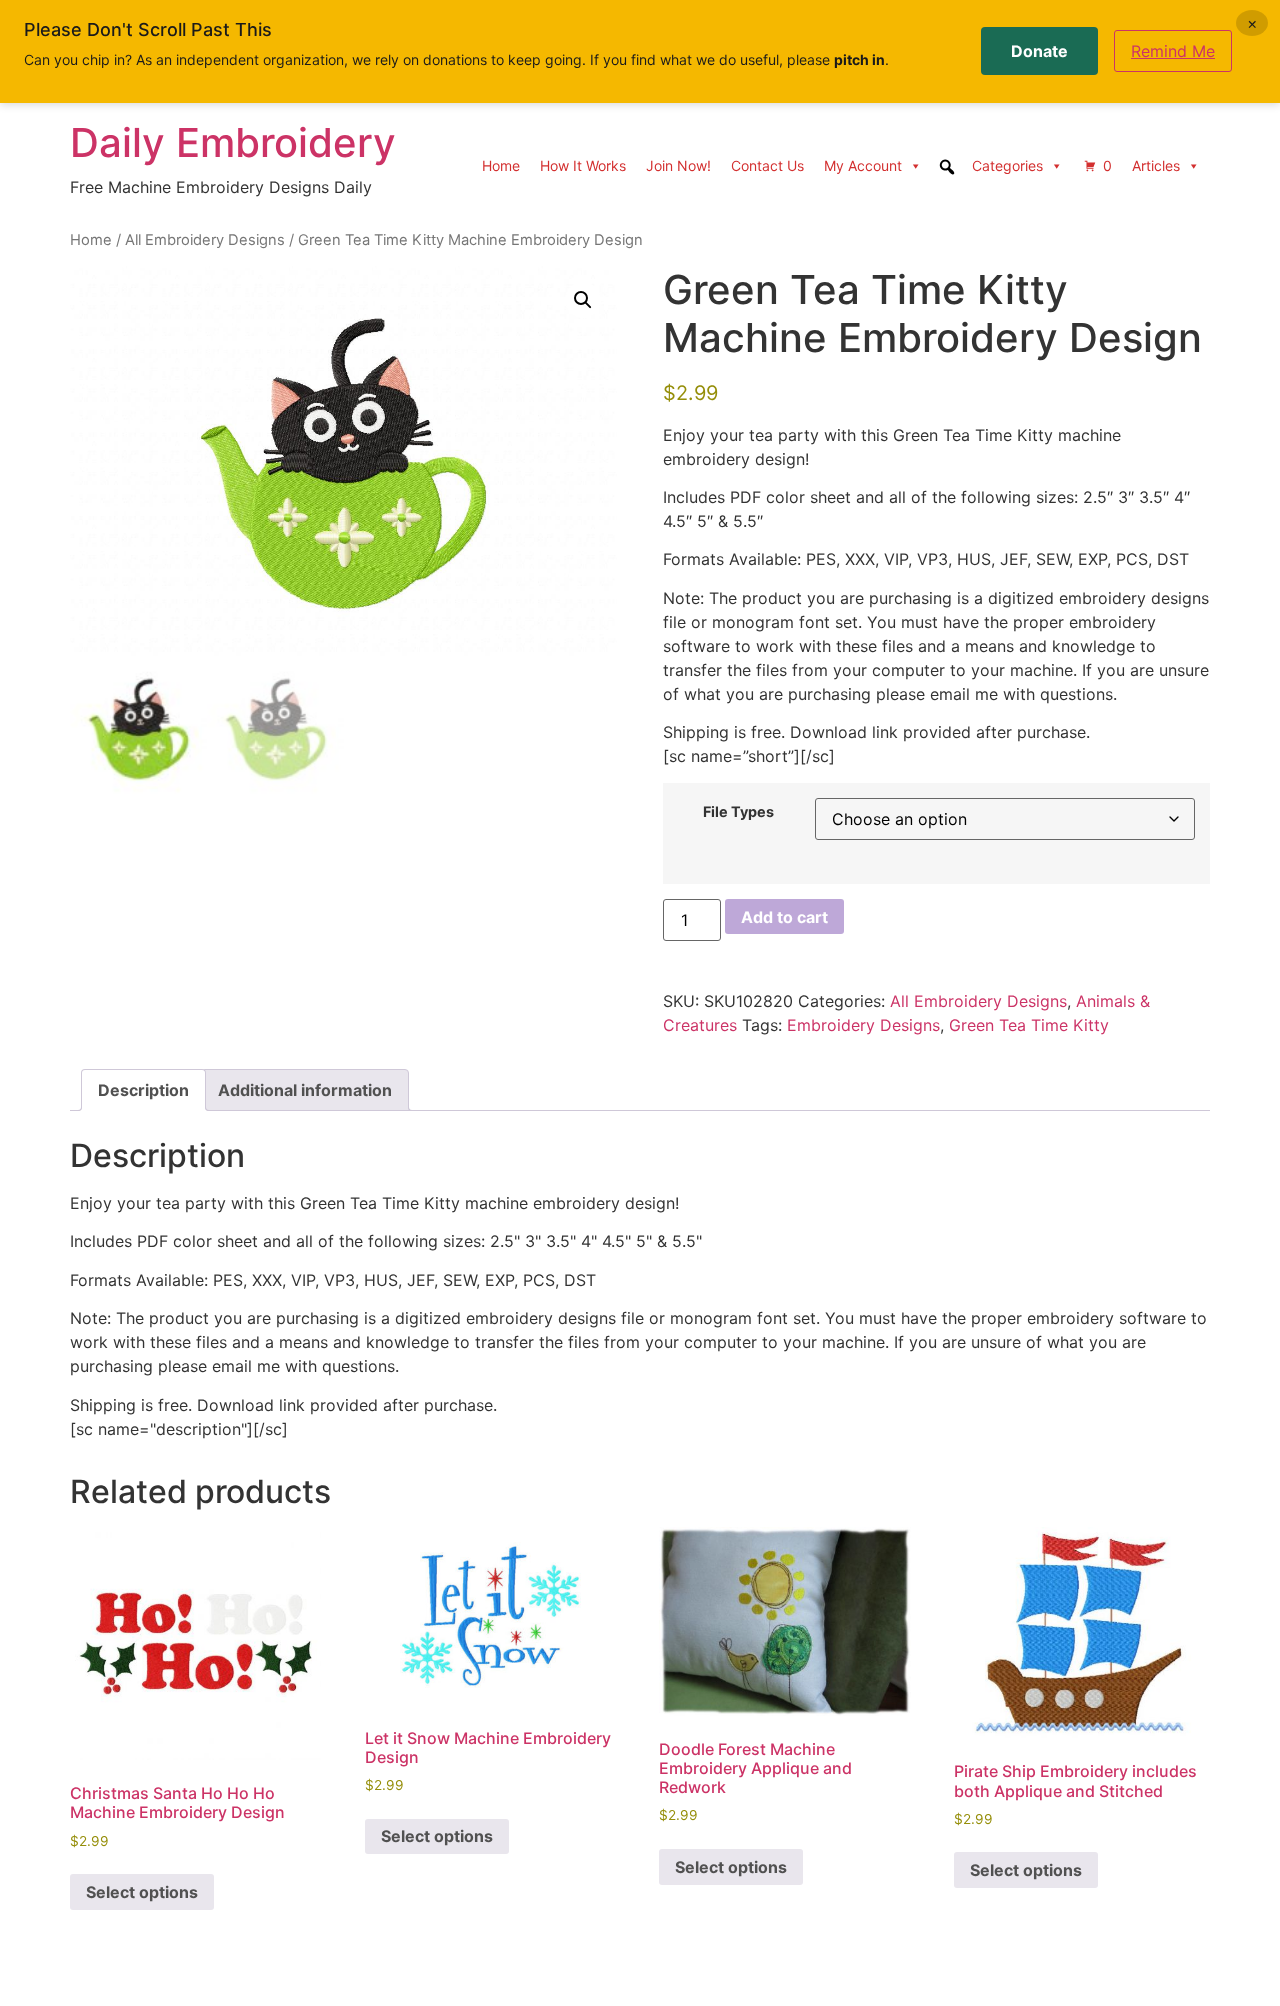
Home (501, 165)
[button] (583, 300)
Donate (1039, 51)
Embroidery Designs (863, 1025)
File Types (738, 812)
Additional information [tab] (305, 1090)
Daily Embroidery (233, 142)
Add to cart (784, 917)
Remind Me (1173, 51)
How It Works (583, 165)
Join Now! (678, 165)
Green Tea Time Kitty (1029, 1025)
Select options (142, 1892)
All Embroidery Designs (205, 240)
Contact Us (767, 165)
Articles (1156, 165)
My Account (863, 165)
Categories (1007, 165)
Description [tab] (143, 1090)
